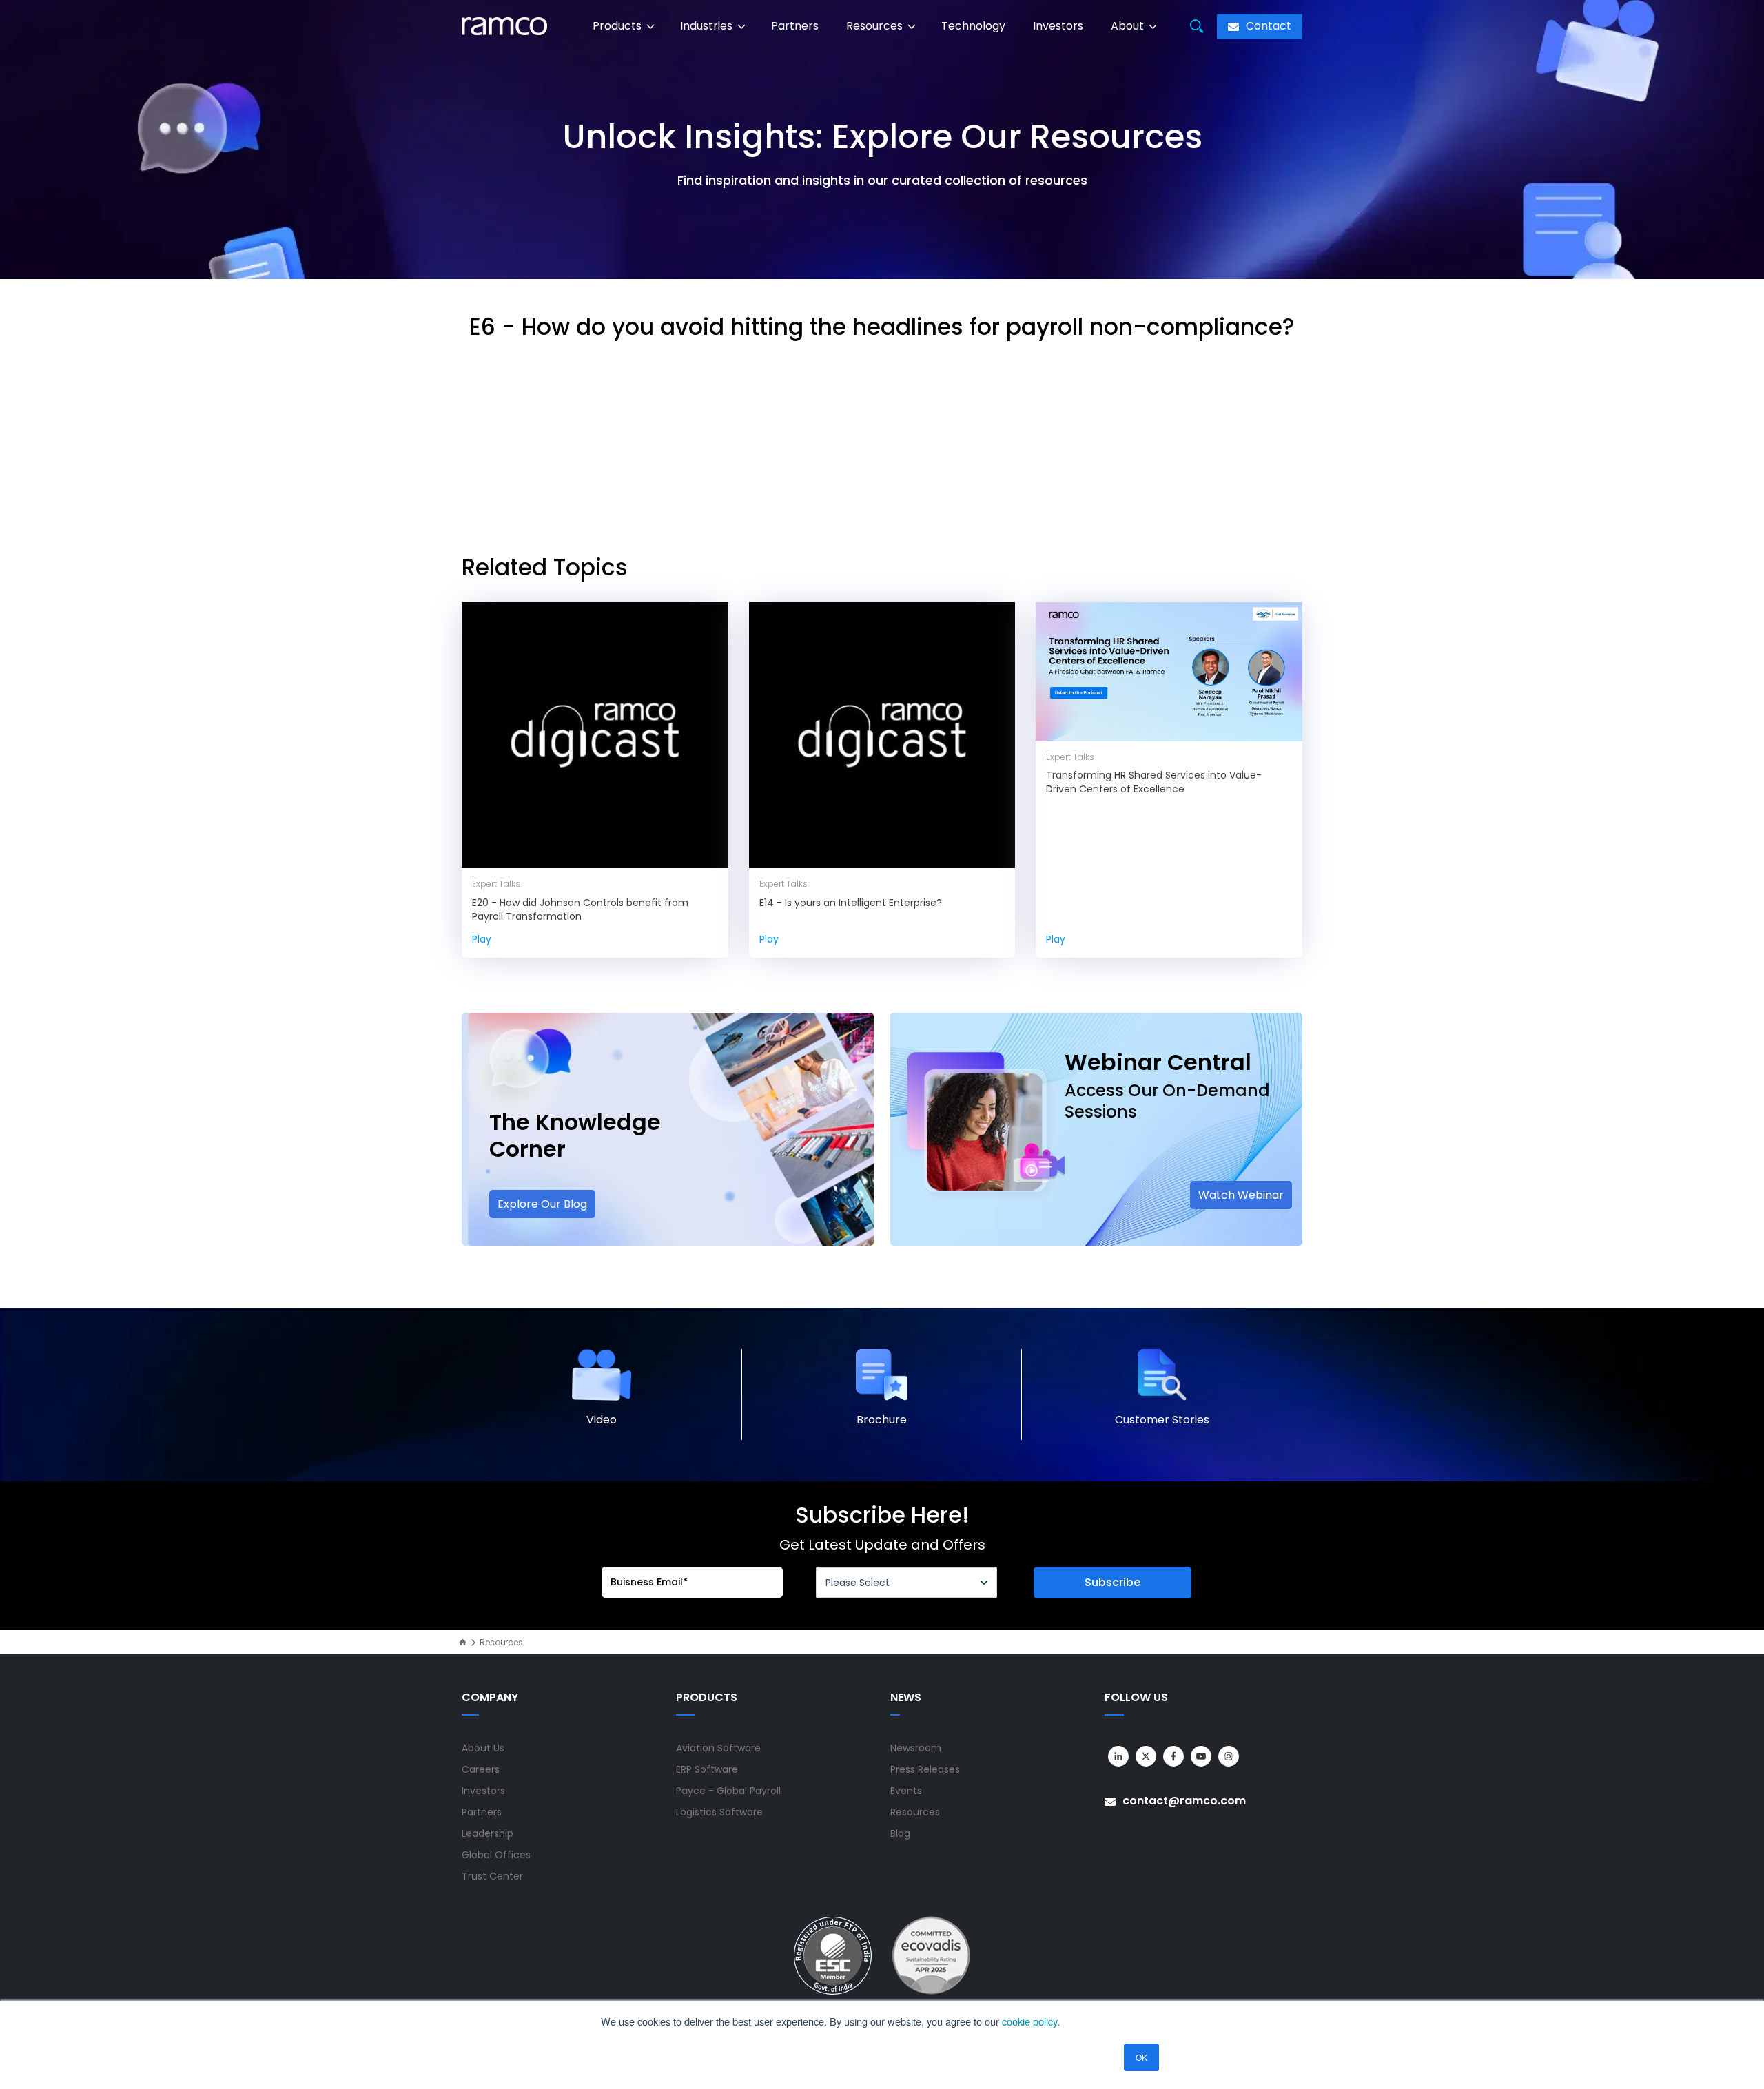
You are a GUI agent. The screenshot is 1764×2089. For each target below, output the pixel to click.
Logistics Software (719, 1812)
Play (482, 939)
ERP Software (707, 1769)
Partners (795, 26)
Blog (900, 1833)
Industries (708, 26)
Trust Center (492, 1876)
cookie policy (1029, 2021)
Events (906, 1791)
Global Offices (496, 1855)
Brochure (882, 1420)
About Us (483, 1748)
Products (618, 26)
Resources (876, 26)
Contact (1267, 26)
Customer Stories (1162, 1420)
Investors (1058, 26)
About (1129, 26)
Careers (481, 1769)
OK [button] (1141, 2057)
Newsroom (916, 1748)
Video (602, 1420)
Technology (973, 26)
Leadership (488, 1833)
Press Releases (925, 1769)
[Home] (463, 1642)
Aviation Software (718, 1748)
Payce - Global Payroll (728, 1791)
